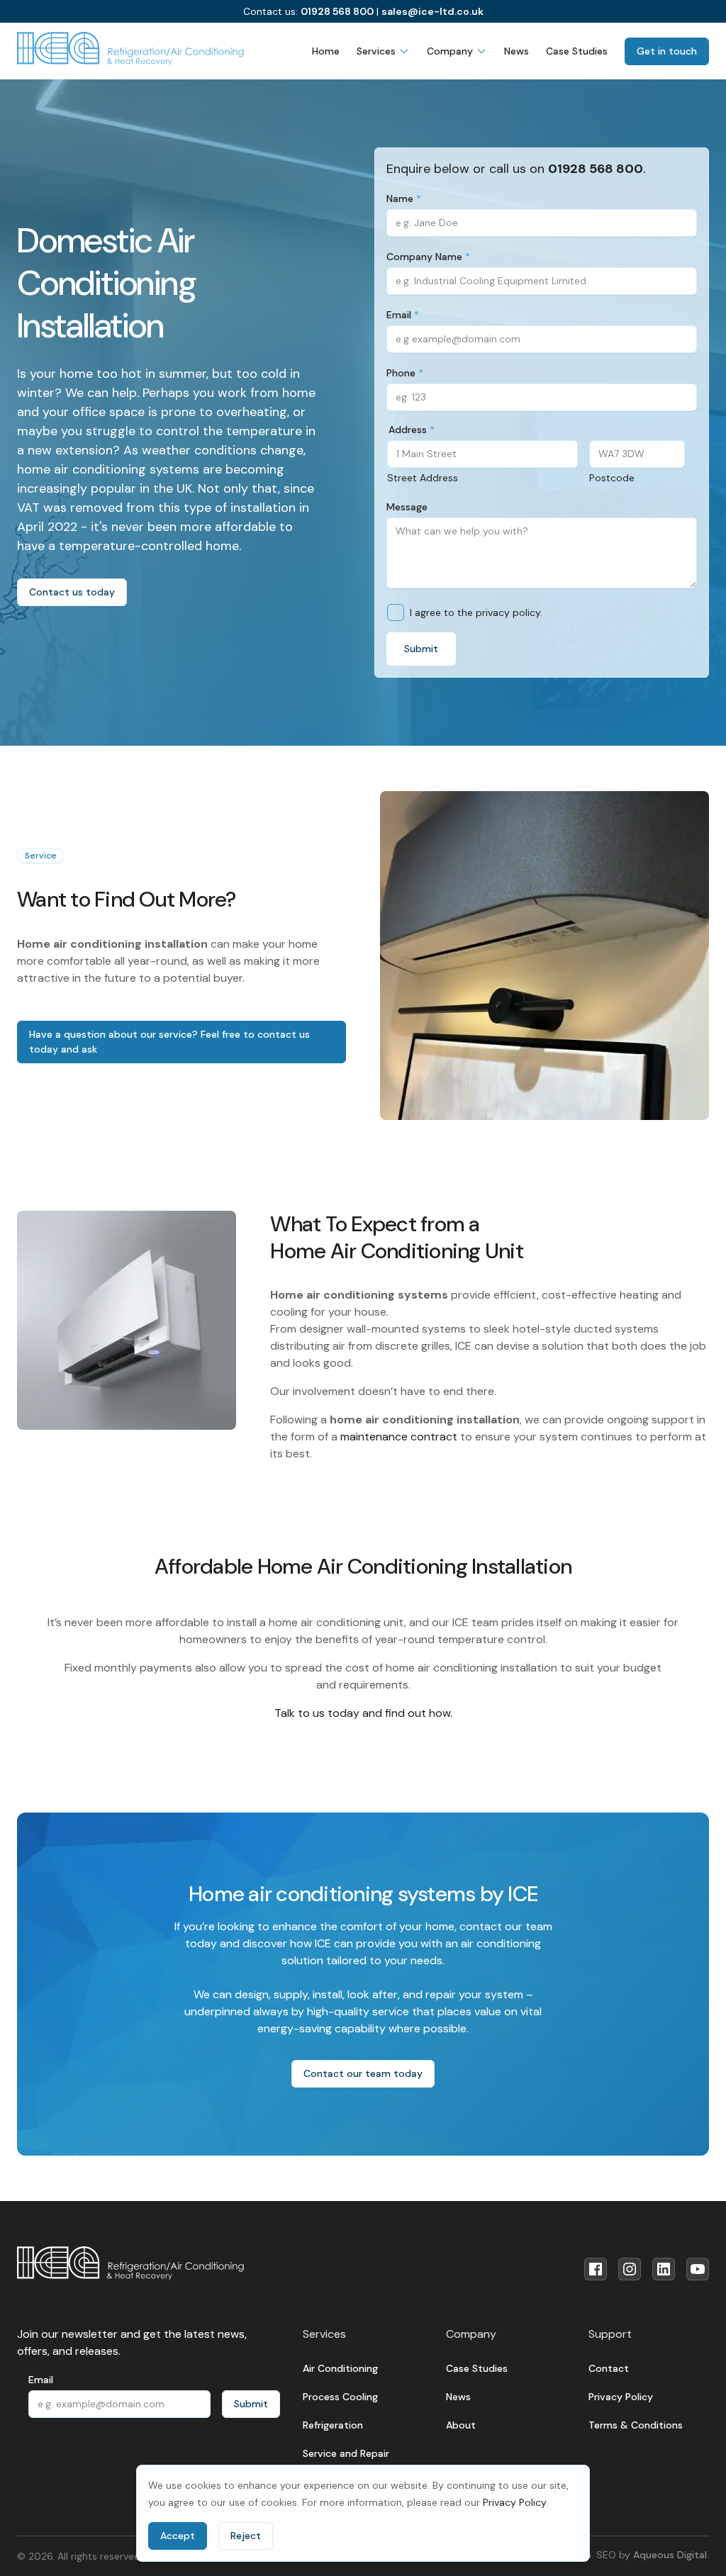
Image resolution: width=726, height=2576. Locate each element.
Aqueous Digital (670, 2555)
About (461, 2425)
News (516, 51)
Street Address (423, 478)
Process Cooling (340, 2397)
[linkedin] (664, 2269)
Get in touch (667, 51)
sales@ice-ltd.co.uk (432, 11)
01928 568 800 (337, 11)
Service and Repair (346, 2453)
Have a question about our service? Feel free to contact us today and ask (169, 1042)
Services (376, 51)
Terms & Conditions (636, 2425)
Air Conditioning (340, 2368)
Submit (421, 649)
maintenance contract (399, 1437)
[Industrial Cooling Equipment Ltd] (130, 49)
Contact (609, 2368)
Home (326, 51)
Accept (178, 2536)
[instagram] (630, 2269)
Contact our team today (363, 2073)
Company (450, 51)
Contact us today (72, 592)
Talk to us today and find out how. (363, 1713)
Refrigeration (333, 2425)
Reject (246, 2536)
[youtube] (698, 2269)
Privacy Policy (514, 2502)
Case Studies (577, 51)
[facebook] (596, 2269)
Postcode (612, 478)
